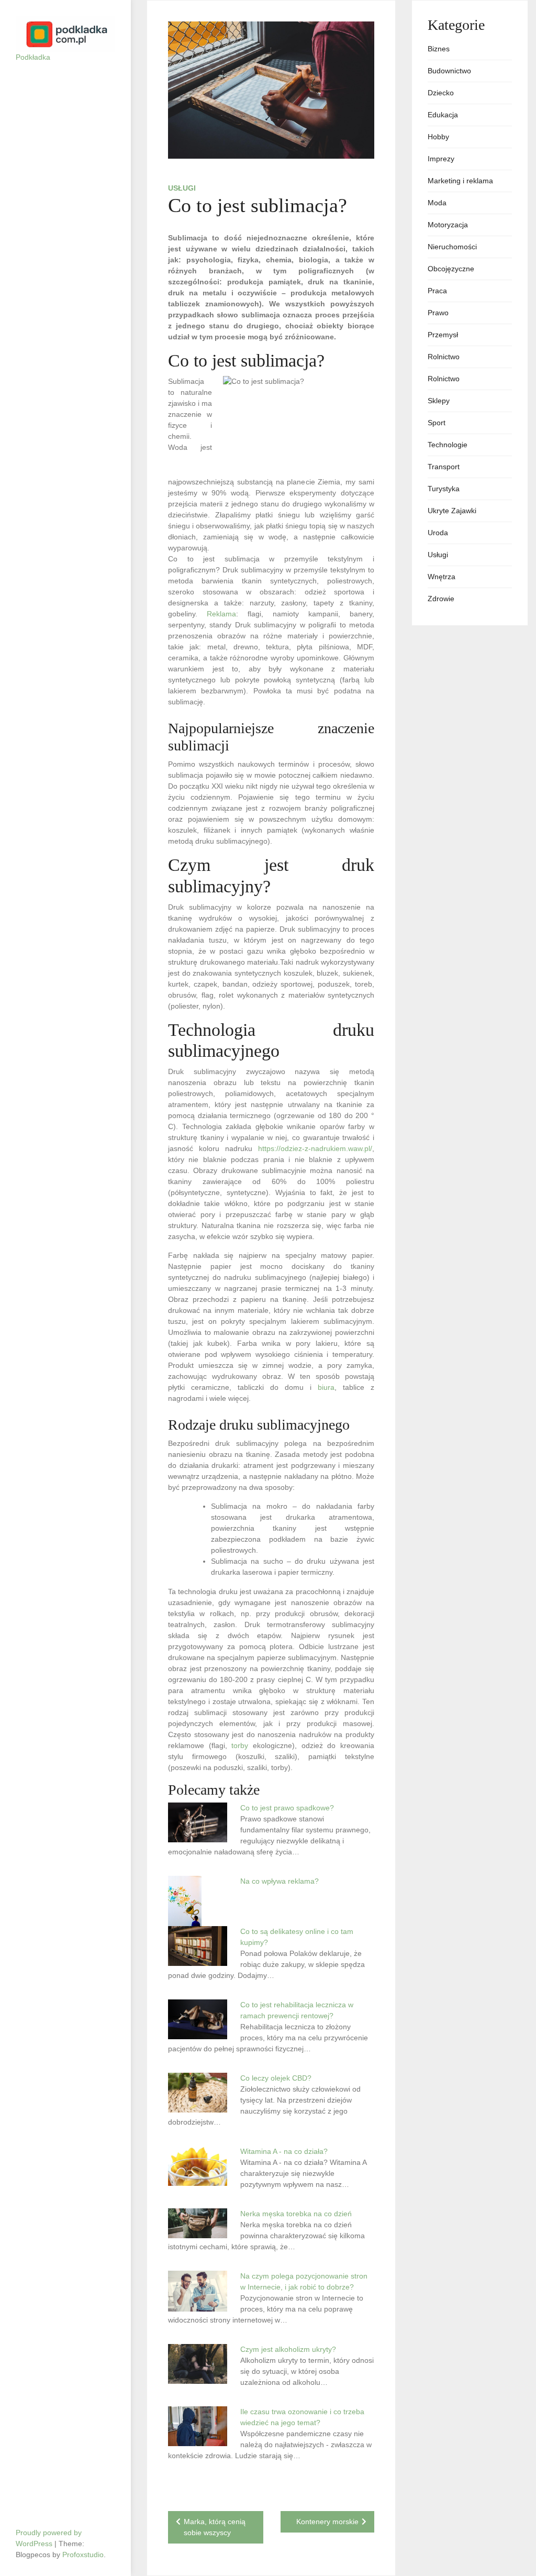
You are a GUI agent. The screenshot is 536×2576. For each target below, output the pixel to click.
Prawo (438, 313)
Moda (437, 203)
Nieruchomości (452, 247)
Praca (437, 291)
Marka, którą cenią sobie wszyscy (215, 2527)
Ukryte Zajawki (452, 511)
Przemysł (443, 335)
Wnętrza (442, 577)
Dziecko (441, 93)
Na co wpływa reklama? (280, 1881)
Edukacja (443, 115)
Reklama (221, 614)
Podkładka (33, 57)
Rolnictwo (444, 357)
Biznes (439, 49)
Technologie (448, 445)
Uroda (438, 533)
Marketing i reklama (460, 181)
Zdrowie (441, 599)
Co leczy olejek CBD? (276, 2078)
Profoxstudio (83, 2555)
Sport (437, 423)
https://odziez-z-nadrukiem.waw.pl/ (315, 1148)
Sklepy (439, 401)
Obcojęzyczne (451, 269)
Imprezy (441, 159)
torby (240, 1745)
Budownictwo (449, 71)
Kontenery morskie (327, 2522)
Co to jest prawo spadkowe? (287, 1808)
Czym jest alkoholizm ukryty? (288, 2349)
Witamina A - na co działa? (284, 2151)
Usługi (182, 188)
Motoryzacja (448, 225)
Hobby (438, 137)
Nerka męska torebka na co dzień (296, 2214)
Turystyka (444, 489)
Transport (444, 467)
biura (326, 1387)
